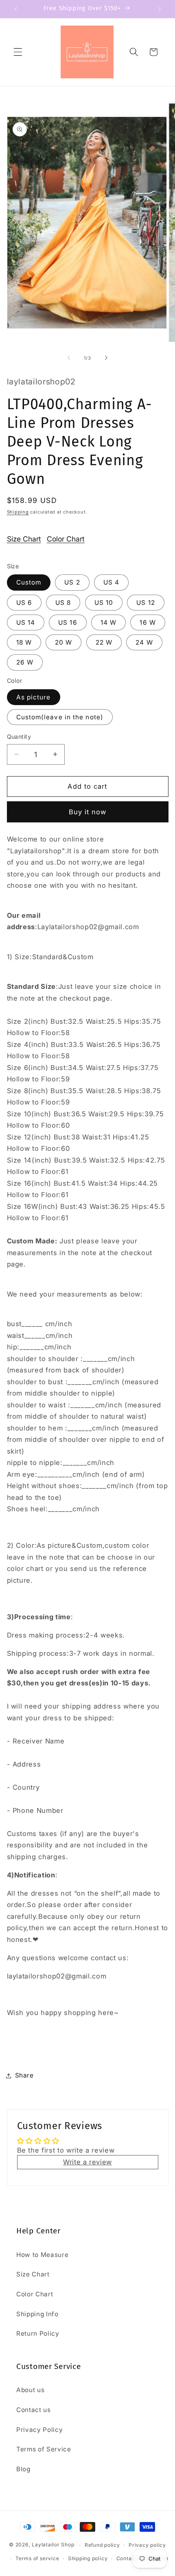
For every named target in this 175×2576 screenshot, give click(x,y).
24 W (144, 642)
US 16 (68, 622)
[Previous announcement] (16, 9)
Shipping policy (88, 2558)
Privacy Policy (39, 2430)
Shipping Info (37, 2314)
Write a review (87, 2162)
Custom (29, 582)
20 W (63, 642)
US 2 (72, 582)
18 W (24, 642)
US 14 (26, 622)
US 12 (146, 603)
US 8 (63, 603)
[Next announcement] (160, 9)
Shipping (18, 512)
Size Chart (24, 539)
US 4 (111, 582)
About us (30, 2390)
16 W (148, 622)
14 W (108, 622)
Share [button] (24, 2075)
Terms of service (37, 2558)
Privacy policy (147, 2545)
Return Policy (38, 2333)
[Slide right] (106, 358)
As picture (34, 697)
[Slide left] (69, 358)
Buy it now (88, 812)
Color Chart (66, 539)
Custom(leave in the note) (60, 717)
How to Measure (42, 2255)
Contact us (34, 2410)
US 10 (104, 603)
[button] (18, 52)
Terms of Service (44, 2449)
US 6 (24, 603)
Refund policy (102, 2545)
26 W (25, 662)
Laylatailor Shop (53, 2545)
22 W (104, 642)
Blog (23, 2469)
